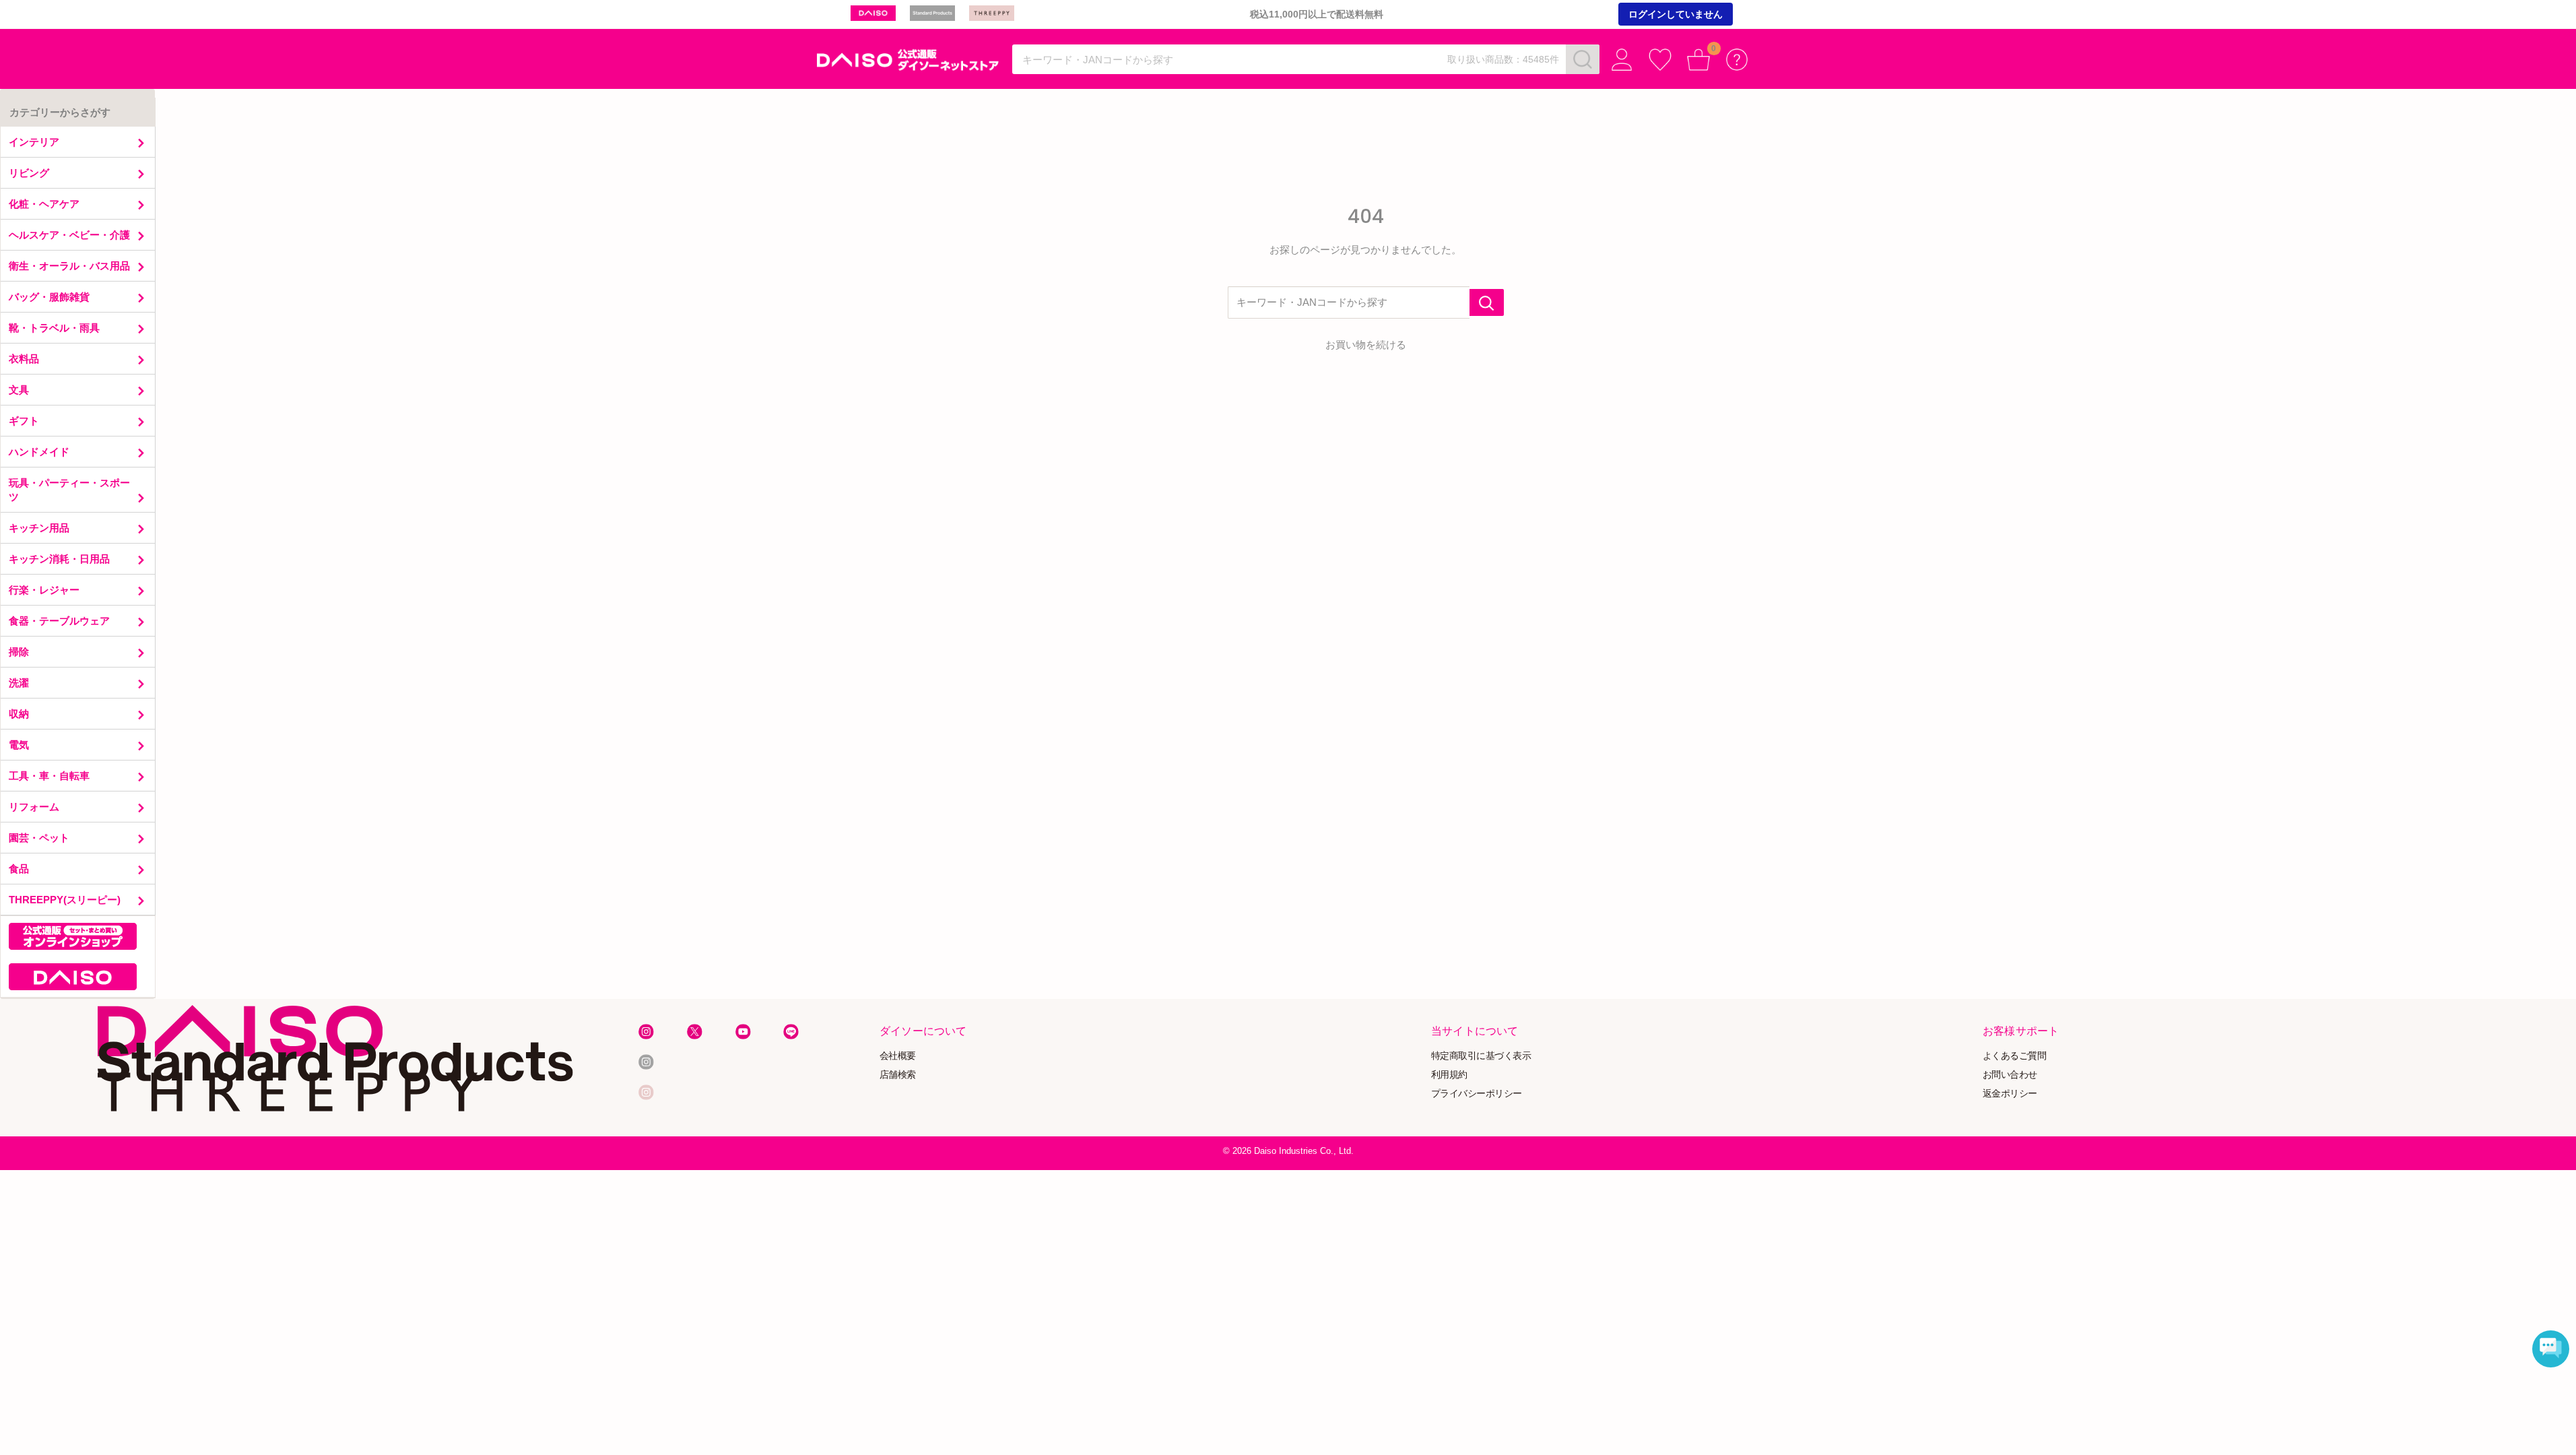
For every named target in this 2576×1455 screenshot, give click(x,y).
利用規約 (1449, 1075)
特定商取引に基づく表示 (1481, 1056)
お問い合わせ (2010, 1075)
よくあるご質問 (2015, 1056)
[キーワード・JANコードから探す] (1487, 302)
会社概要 (898, 1056)
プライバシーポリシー (1477, 1093)
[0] (1699, 60)
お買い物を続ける (1366, 345)
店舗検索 (898, 1075)
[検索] (1583, 59)
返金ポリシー (2010, 1093)
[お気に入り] (1660, 60)
